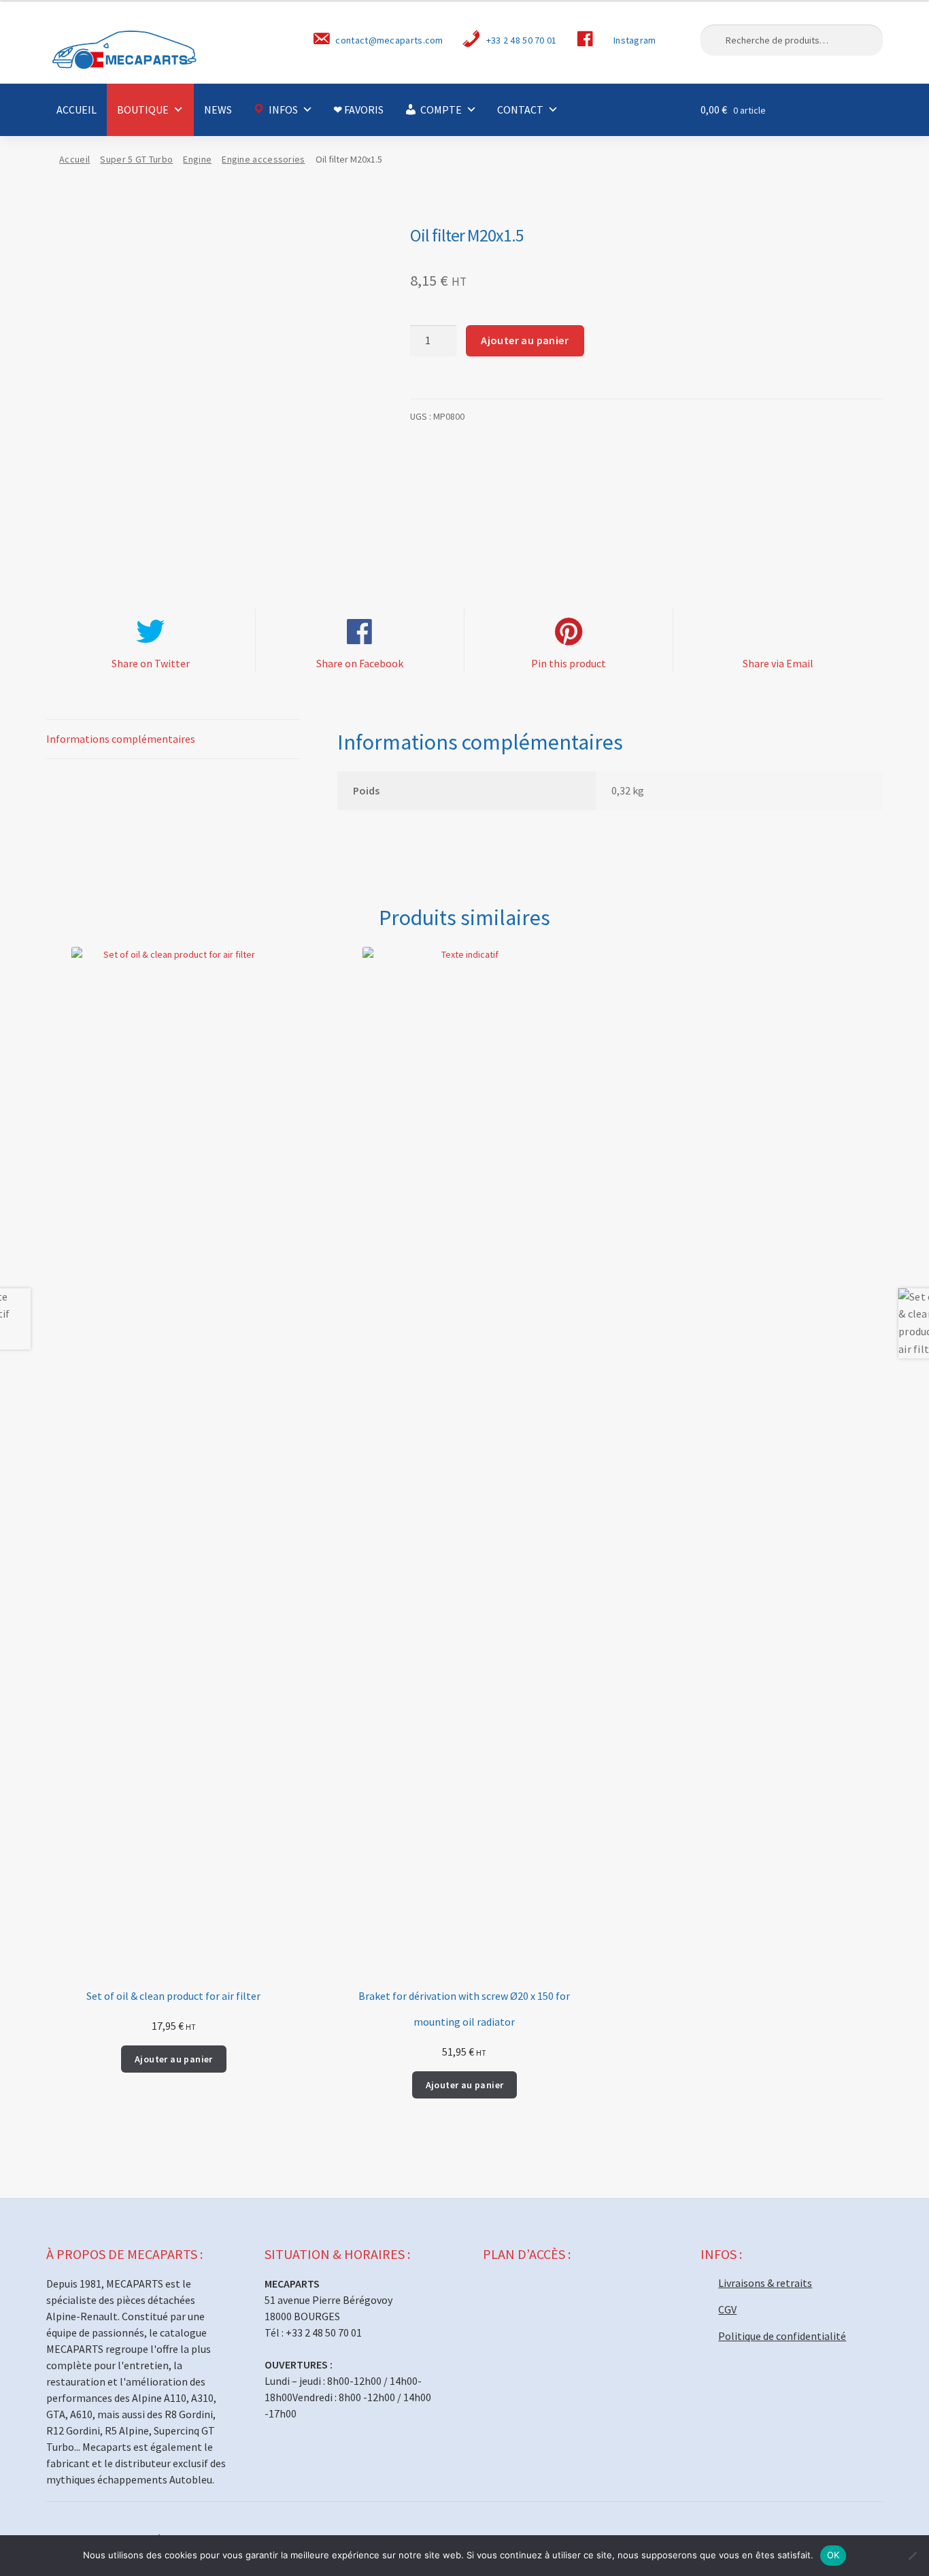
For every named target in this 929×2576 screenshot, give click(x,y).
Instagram (635, 40)
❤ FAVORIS (358, 110)
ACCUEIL (77, 110)
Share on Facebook (360, 663)
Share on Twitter (151, 663)
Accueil (74, 159)
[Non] (912, 2556)
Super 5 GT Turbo (136, 159)
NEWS (218, 110)
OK (833, 2555)
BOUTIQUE (143, 110)
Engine (197, 159)
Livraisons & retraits (765, 2283)
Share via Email (778, 663)
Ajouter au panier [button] (174, 2059)
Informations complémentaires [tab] (121, 739)
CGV (727, 2309)
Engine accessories (263, 159)
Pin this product (569, 663)
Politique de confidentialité (782, 2336)
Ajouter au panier (525, 340)
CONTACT (520, 110)
